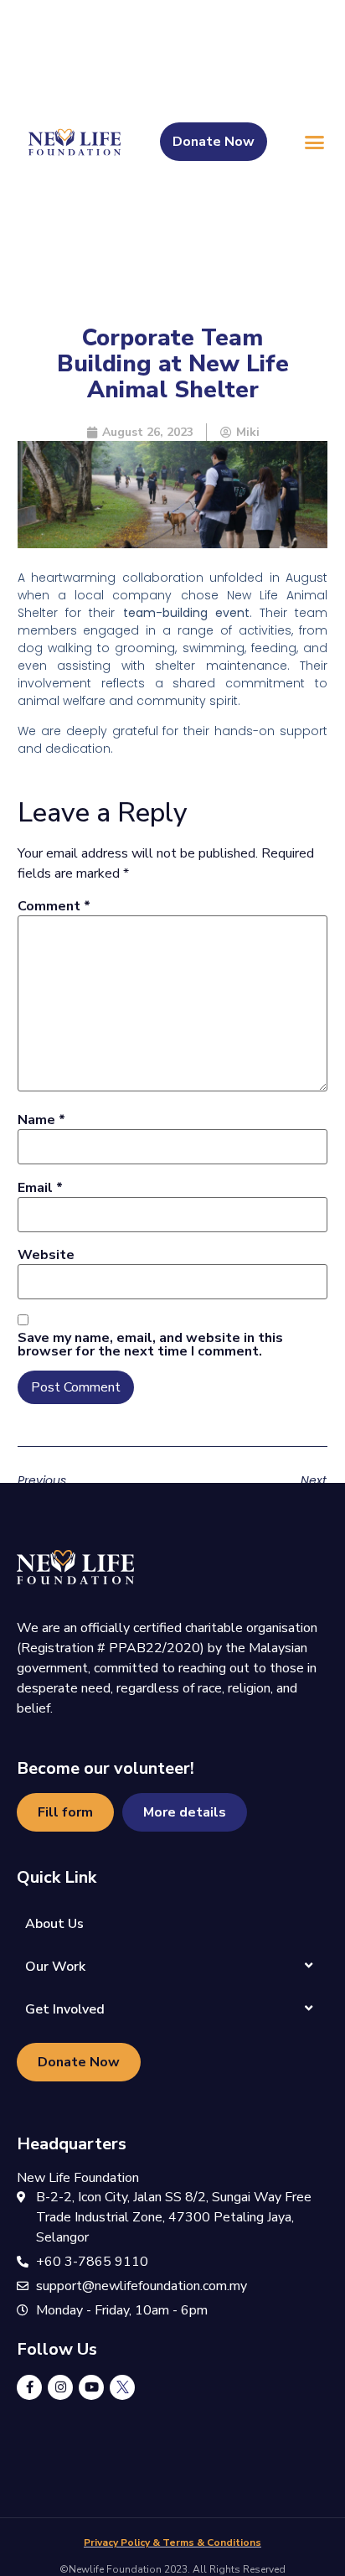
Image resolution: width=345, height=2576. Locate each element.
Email (40, 1188)
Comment (54, 906)
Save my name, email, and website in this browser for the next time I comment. (150, 1345)
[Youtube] (91, 2387)
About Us (54, 1924)
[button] (315, 142)
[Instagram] (60, 2387)
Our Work (55, 1967)
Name (41, 1120)
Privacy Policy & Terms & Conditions (172, 2542)
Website (46, 1255)
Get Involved (65, 2009)
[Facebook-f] (29, 2387)
